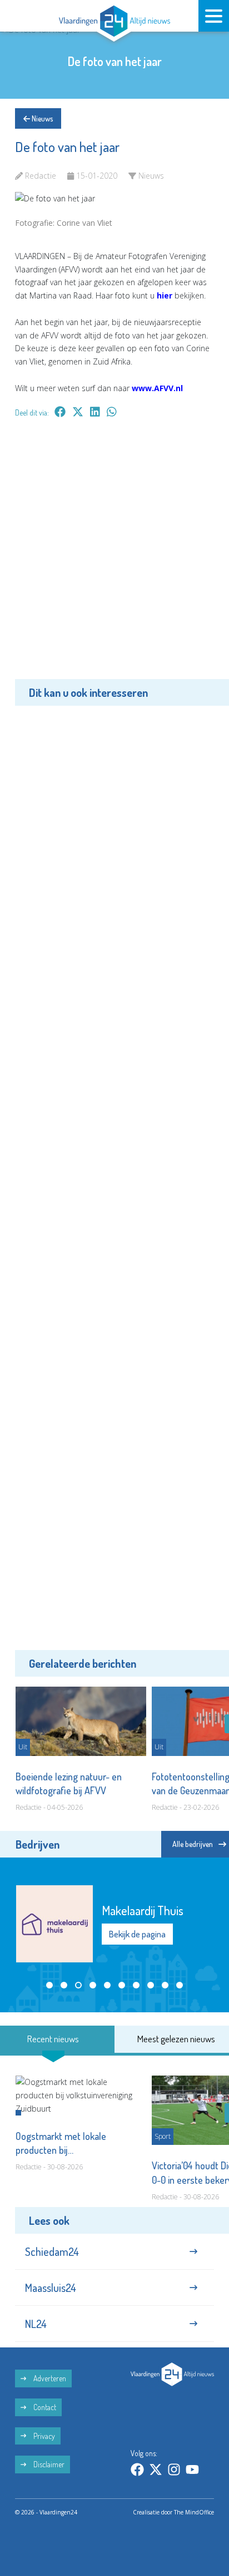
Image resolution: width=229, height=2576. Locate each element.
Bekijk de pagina (137, 1934)
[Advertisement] (114, 556)
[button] (49, 1985)
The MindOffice (194, 2512)
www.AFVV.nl (157, 388)
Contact (44, 2407)
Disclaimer (48, 2464)
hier (165, 295)
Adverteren (49, 2378)
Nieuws (41, 118)
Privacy (43, 2436)
